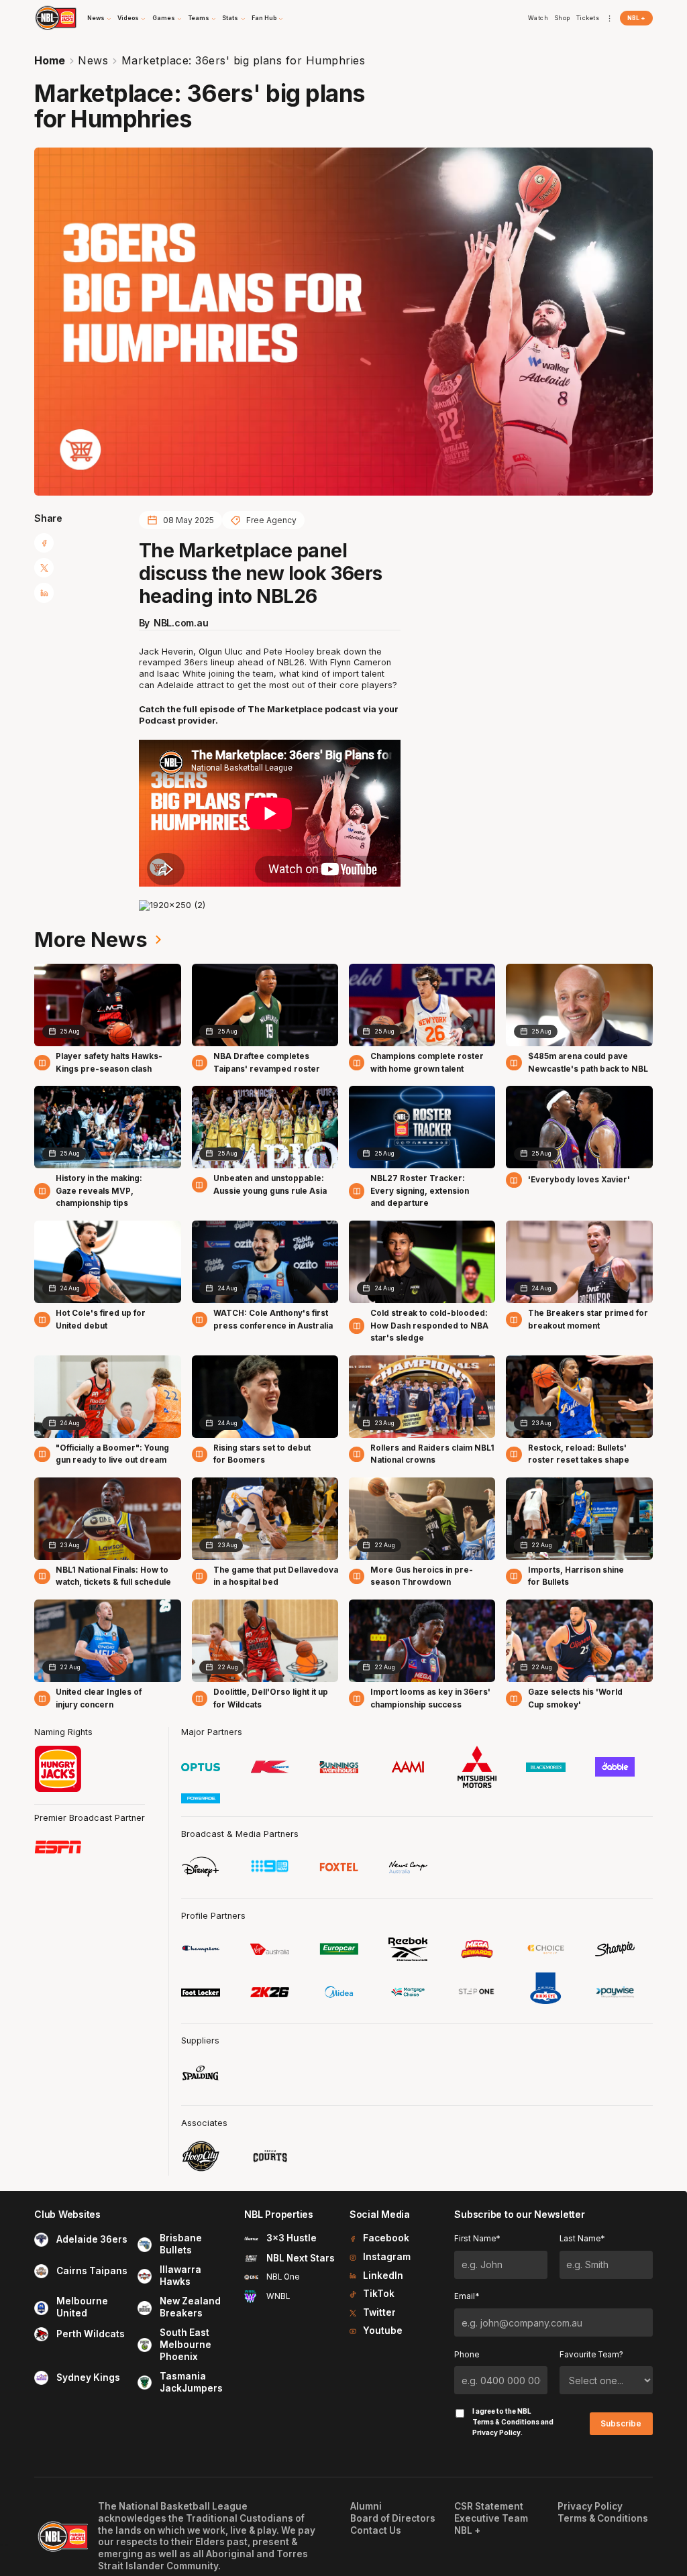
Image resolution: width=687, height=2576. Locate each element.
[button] (100, 18)
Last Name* (582, 2239)
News (93, 60)
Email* (467, 2296)
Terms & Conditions (506, 2422)
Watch (538, 18)
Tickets (588, 18)
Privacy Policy (496, 2432)
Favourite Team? (591, 2355)
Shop (562, 18)
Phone (467, 2355)
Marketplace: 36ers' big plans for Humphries (244, 60)
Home (50, 60)
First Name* (477, 2239)
